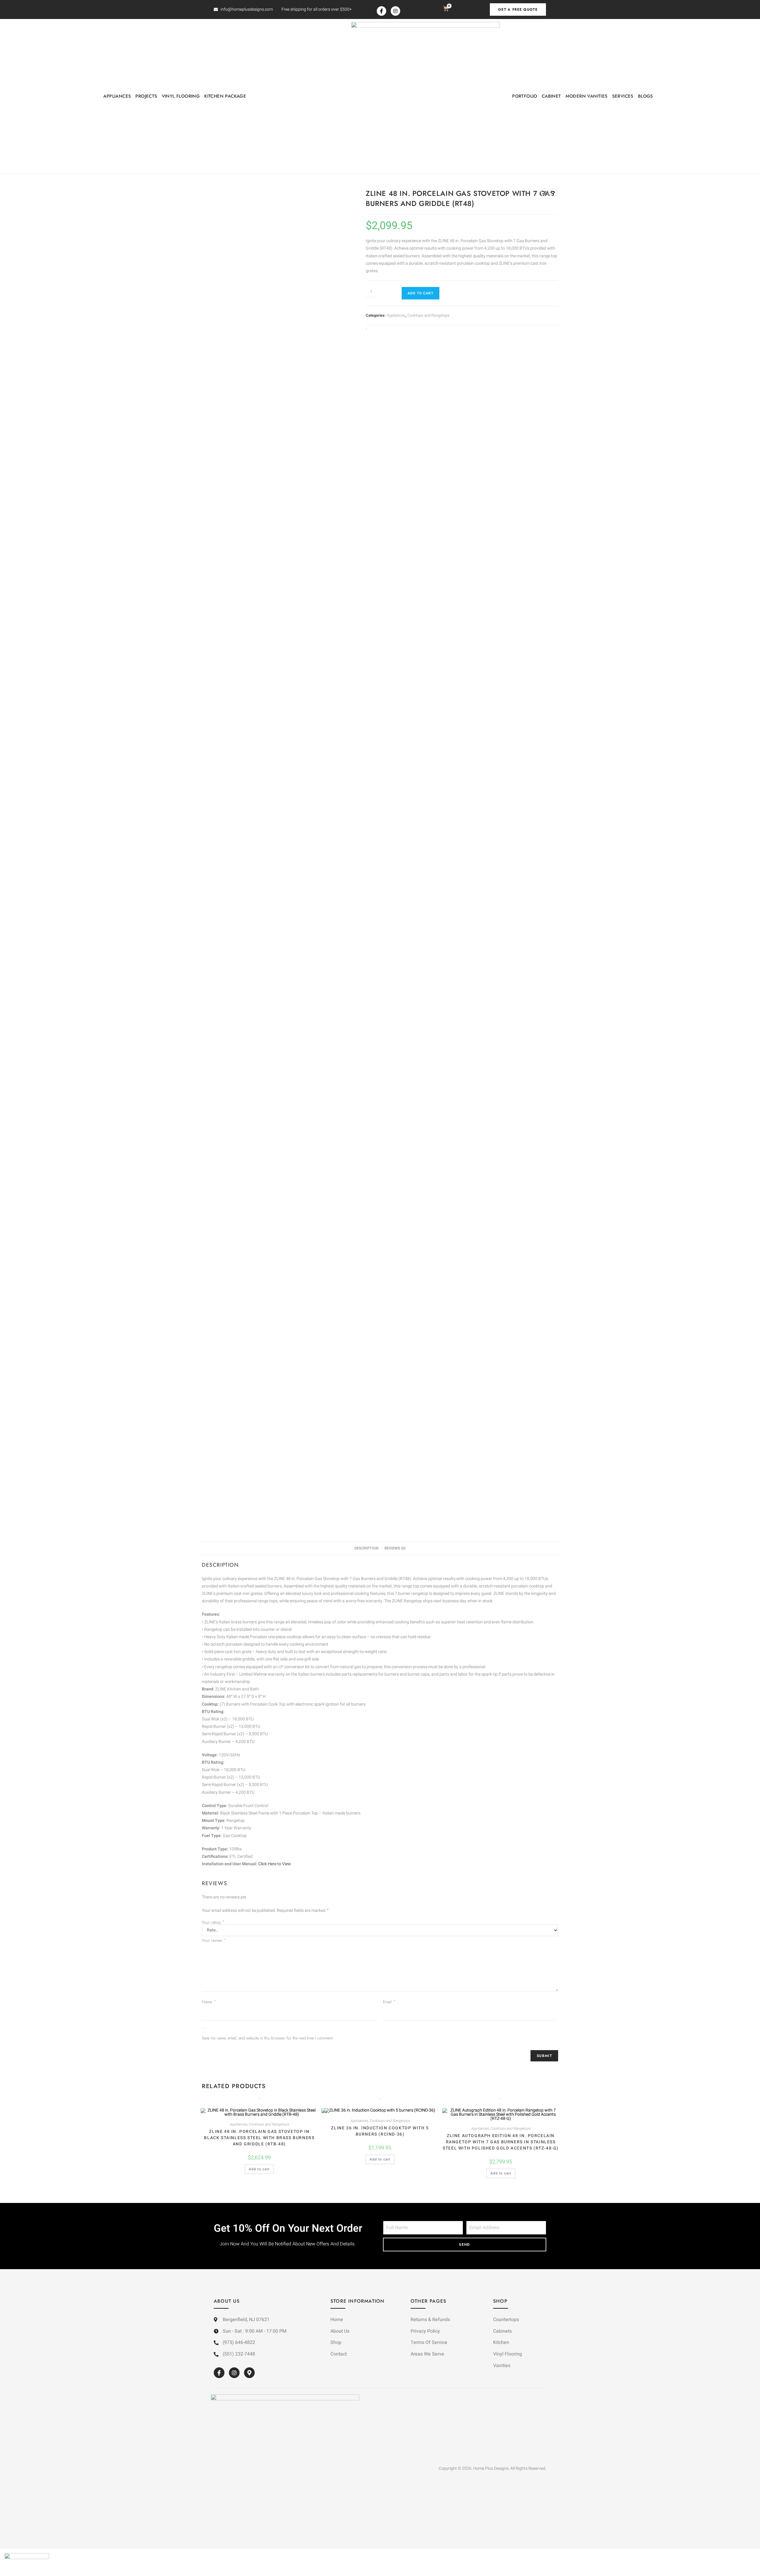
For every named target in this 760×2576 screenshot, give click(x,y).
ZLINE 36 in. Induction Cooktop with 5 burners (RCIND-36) (380, 2131)
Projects (146, 96)
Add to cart (421, 293)
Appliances (117, 96)
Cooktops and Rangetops (428, 315)
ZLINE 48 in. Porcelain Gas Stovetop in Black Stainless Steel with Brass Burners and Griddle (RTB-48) (259, 2138)
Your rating (213, 1922)
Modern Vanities (587, 96)
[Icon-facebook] (381, 11)
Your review (214, 1940)
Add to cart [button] (259, 2169)
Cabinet (551, 96)
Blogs (646, 96)
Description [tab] (366, 1548)
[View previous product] (545, 193)
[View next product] (554, 193)
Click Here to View (275, 1864)
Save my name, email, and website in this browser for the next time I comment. (268, 2038)
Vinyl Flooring (181, 96)
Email (389, 2002)
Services (623, 96)
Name (209, 2002)
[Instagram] (395, 11)
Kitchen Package (225, 96)
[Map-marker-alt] (249, 2373)
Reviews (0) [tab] (395, 1548)
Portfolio (525, 96)
